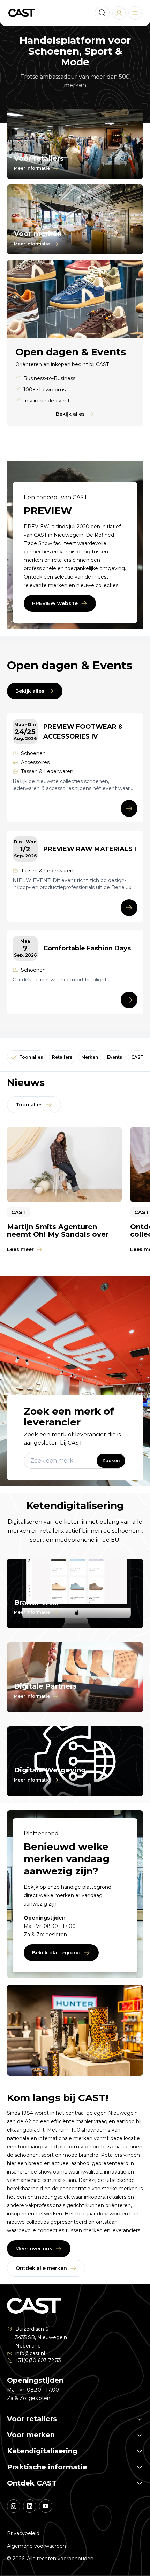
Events (115, 1057)
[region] (75, 1191)
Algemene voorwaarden (36, 2546)
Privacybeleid (23, 2533)
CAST (137, 1057)
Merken (90, 1057)
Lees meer (20, 1249)
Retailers (62, 1057)
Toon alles (31, 1057)
